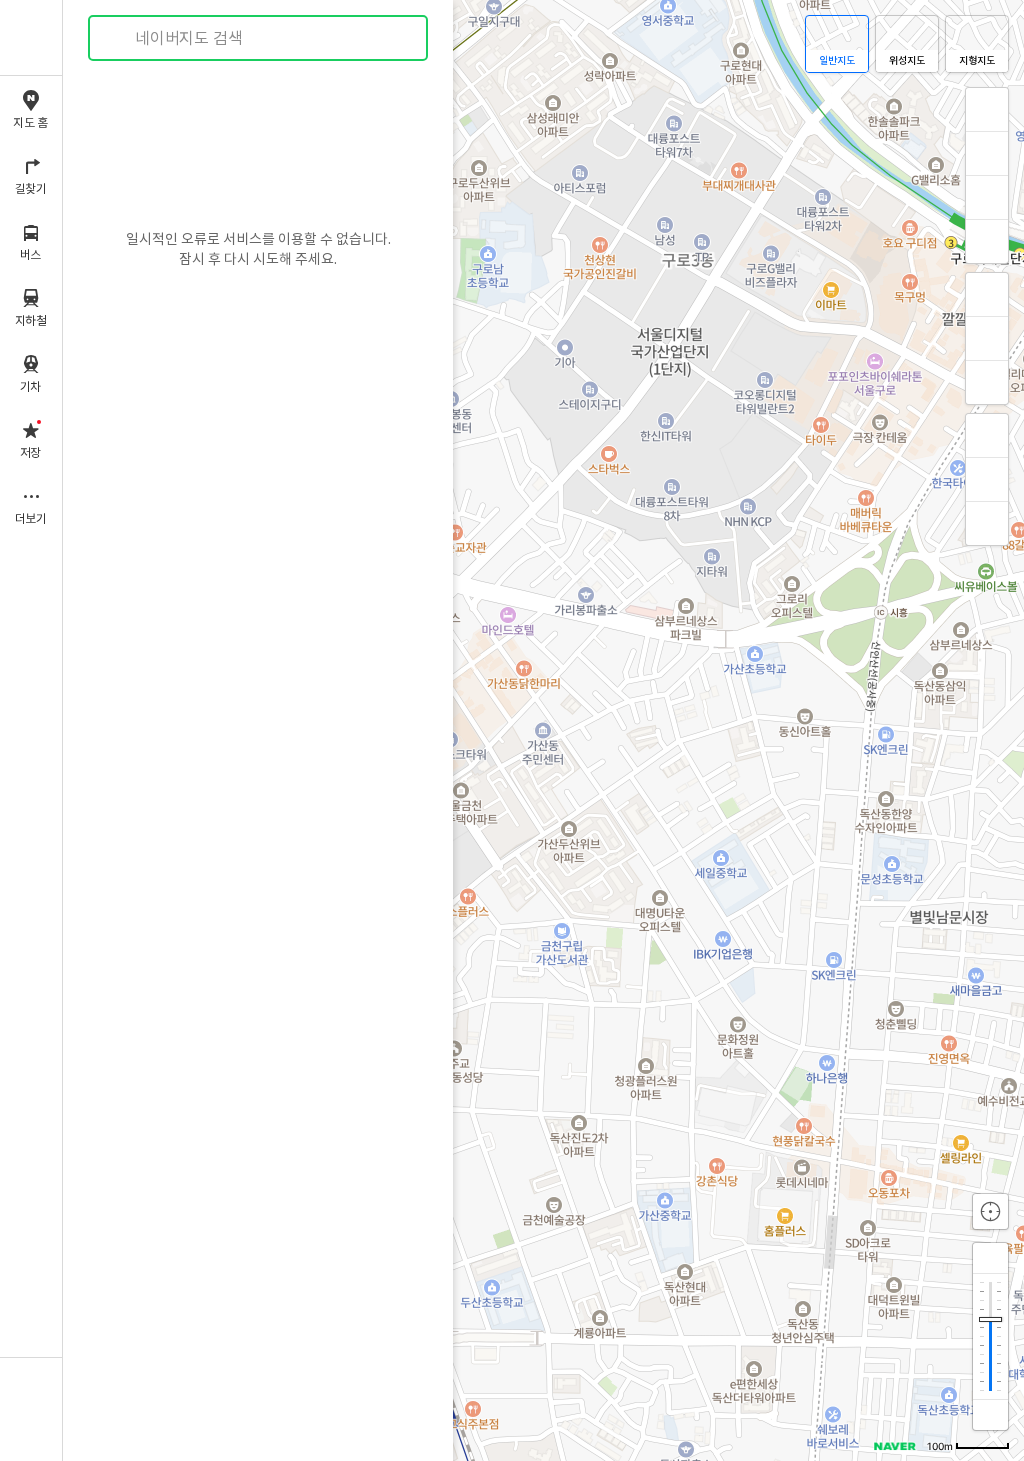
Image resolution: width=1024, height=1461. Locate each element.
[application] (543, 730)
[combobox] (259, 38)
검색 (118, 38)
